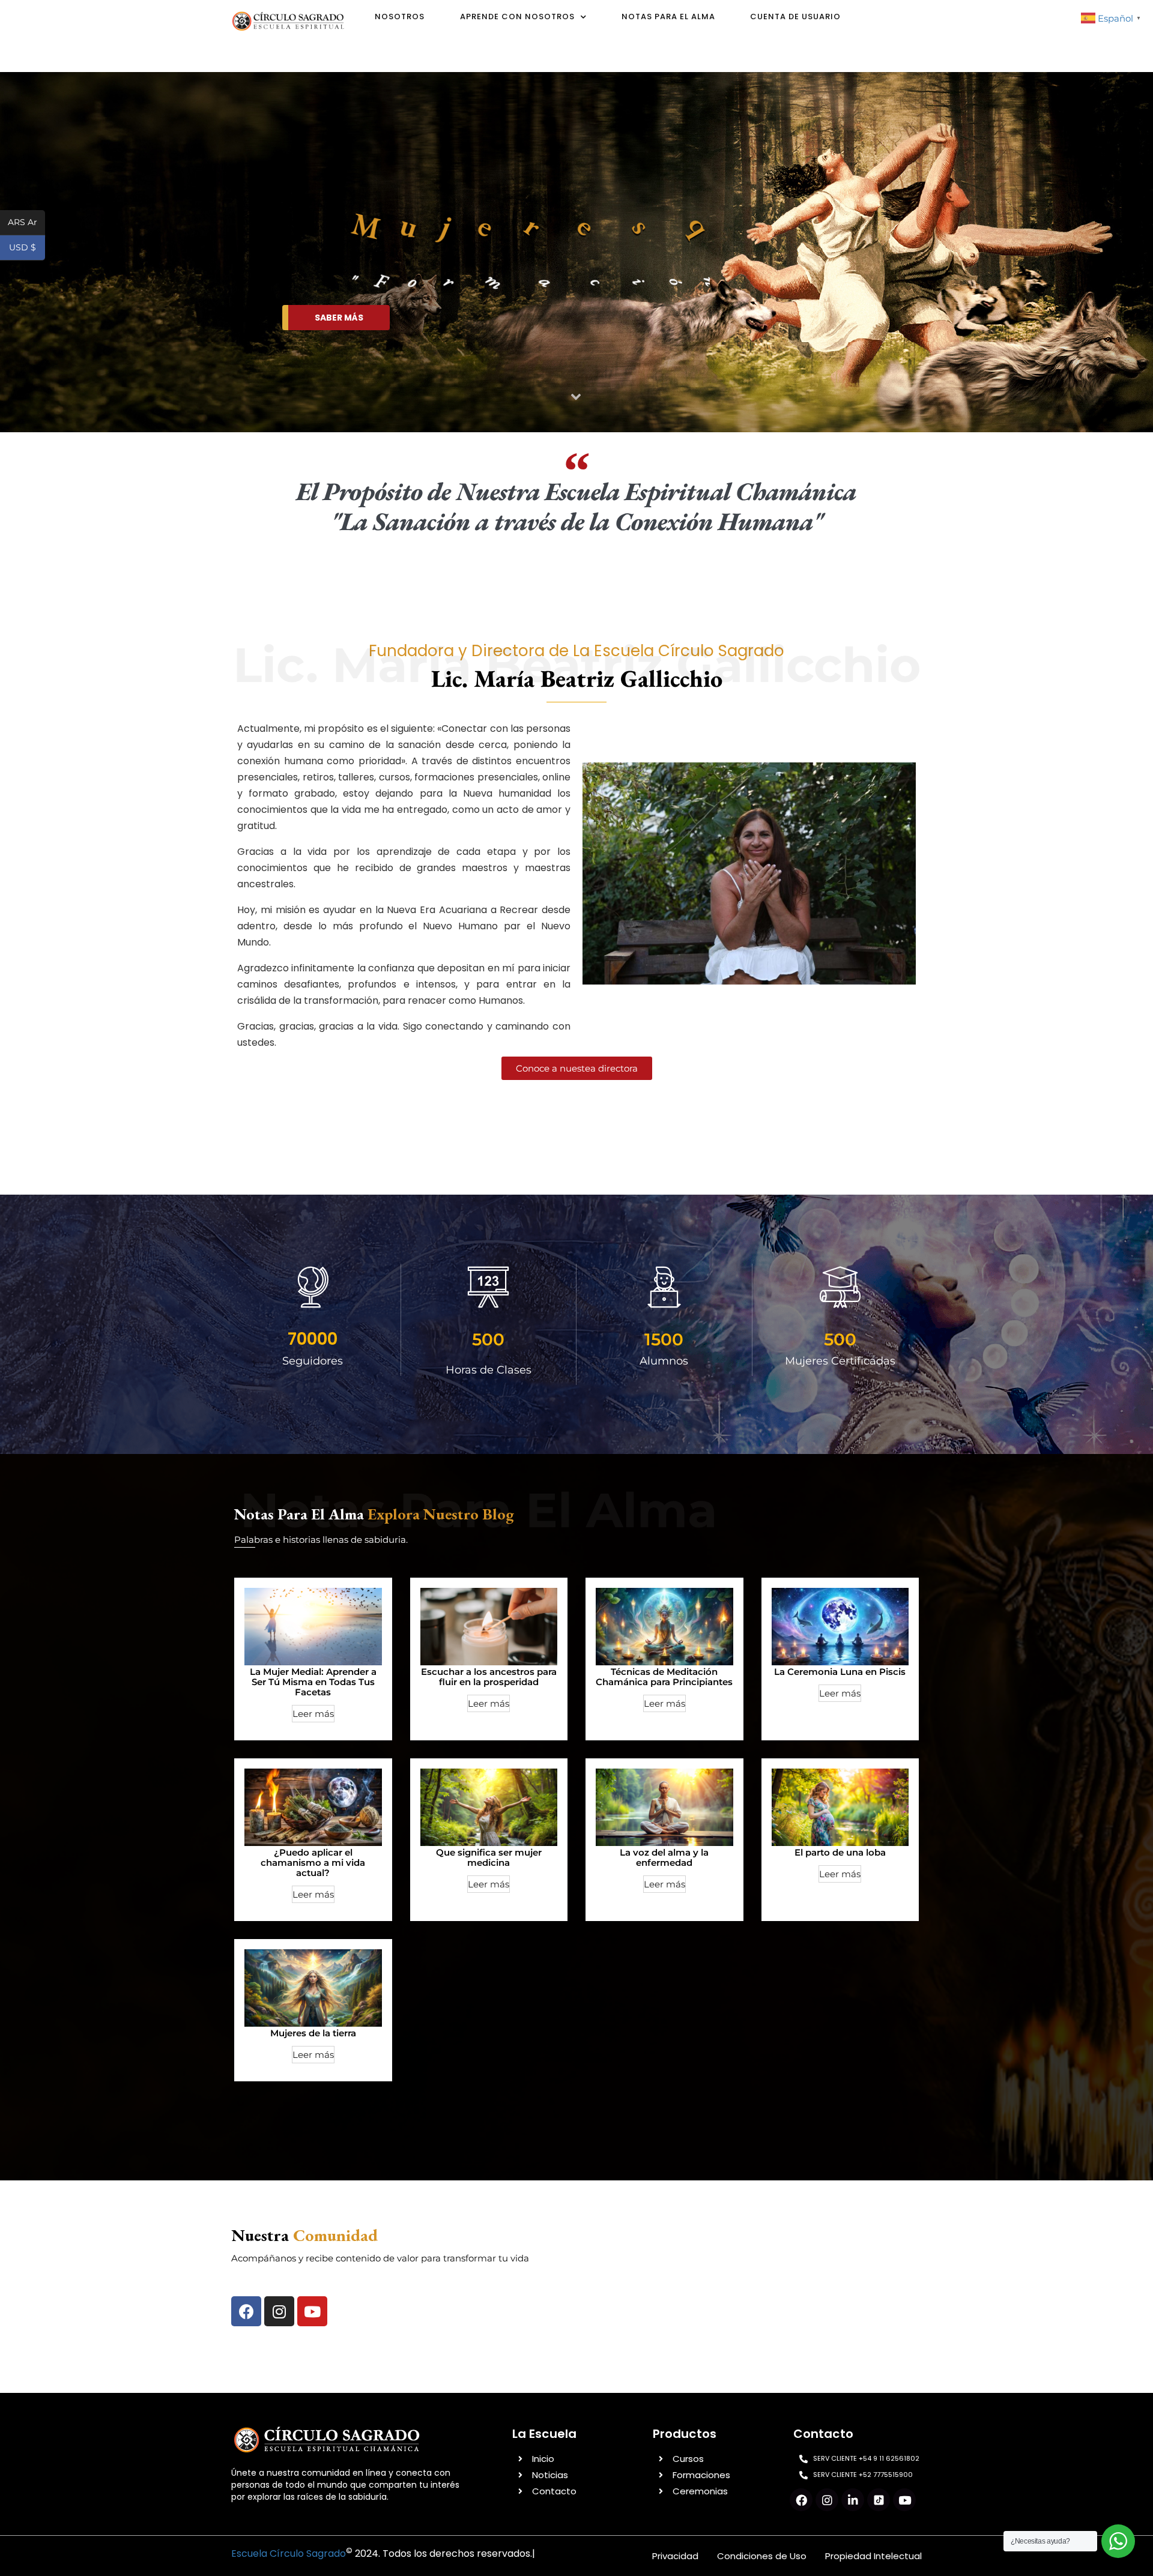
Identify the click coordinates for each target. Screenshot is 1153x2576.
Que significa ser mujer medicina (489, 1857)
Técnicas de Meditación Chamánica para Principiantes (664, 1677)
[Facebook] (246, 2311)
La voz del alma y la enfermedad (664, 1857)
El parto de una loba (840, 1852)
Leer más (313, 1714)
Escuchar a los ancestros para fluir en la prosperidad (489, 1677)
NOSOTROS (400, 17)
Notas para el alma (668, 17)
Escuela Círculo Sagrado (289, 2553)
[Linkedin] (853, 2500)
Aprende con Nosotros (517, 17)
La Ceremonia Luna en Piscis (840, 1672)
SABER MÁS (339, 318)
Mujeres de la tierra (313, 2033)
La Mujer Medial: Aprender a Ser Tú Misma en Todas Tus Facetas (313, 1682)
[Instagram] (279, 2311)
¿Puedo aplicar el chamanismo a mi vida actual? (313, 1863)
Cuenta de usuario (795, 17)
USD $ (27, 248)
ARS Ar (26, 223)
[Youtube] (312, 2311)
